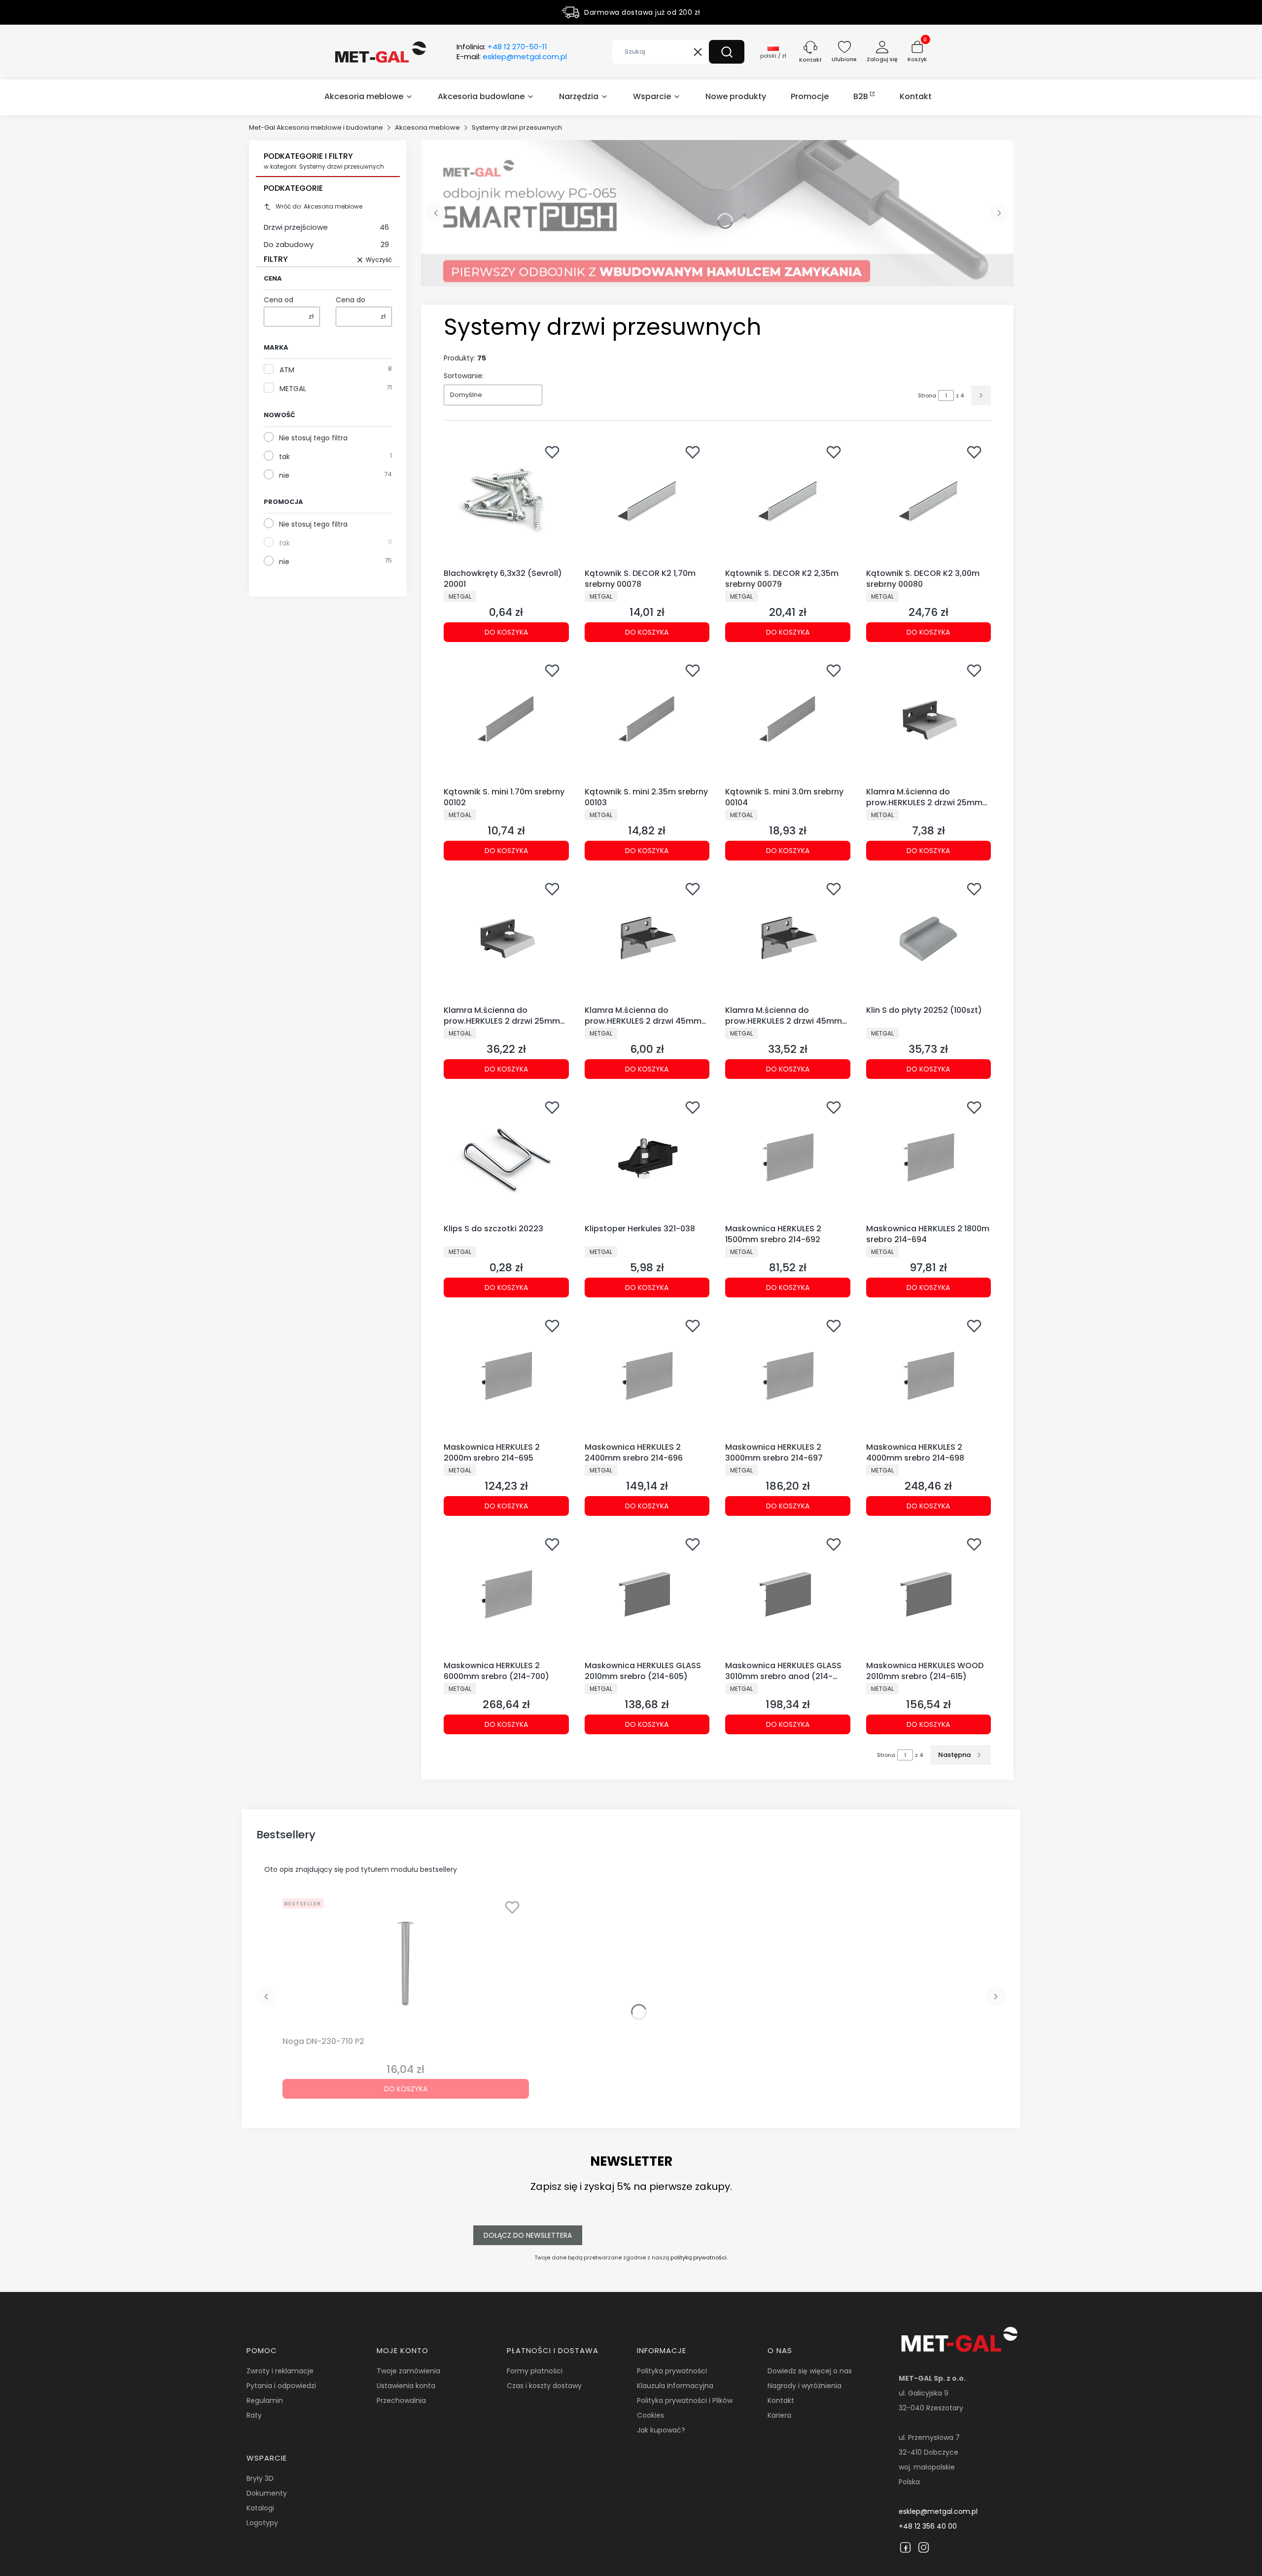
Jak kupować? (661, 2430)
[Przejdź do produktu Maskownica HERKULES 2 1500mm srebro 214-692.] (788, 1157)
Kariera (779, 2415)
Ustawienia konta (406, 2386)
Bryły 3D (260, 2478)
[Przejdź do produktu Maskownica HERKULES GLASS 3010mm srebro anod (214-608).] (788, 1594)
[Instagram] (924, 2547)
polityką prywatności (699, 2257)
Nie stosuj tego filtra (313, 438)
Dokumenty (267, 2493)
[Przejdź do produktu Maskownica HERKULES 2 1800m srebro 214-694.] (929, 1157)
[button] (727, 52)
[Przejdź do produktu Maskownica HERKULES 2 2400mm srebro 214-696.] (647, 1376)
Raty (254, 2415)
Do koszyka (506, 632)
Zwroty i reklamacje (280, 2371)
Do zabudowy (326, 244)
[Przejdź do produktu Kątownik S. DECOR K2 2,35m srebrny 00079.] (788, 502)
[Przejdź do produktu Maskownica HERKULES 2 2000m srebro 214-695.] (506, 1376)
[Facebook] (905, 2547)
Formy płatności (535, 2371)
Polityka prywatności (672, 2371)
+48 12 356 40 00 (928, 2526)
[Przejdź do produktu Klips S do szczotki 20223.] (506, 1157)
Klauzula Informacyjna (675, 2386)
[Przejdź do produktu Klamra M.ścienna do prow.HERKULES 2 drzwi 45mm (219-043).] (647, 939)
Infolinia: (502, 47)
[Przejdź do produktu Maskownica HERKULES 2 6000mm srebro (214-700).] (506, 1594)
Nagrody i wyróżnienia (805, 2386)
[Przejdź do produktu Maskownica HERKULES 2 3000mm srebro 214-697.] (788, 1376)
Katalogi (260, 2508)
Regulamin (265, 2400)
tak (284, 457)
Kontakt (781, 2400)
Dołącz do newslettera (528, 2235)
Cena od (279, 300)
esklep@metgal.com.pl (938, 2511)
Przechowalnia (401, 2400)
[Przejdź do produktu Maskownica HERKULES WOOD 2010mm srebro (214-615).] (929, 1594)
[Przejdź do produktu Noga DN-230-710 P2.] (406, 1964)
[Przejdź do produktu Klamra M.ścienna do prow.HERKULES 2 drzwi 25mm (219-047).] (929, 720)
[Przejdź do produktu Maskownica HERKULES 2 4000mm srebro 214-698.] (929, 1376)
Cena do (351, 300)
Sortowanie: (464, 376)
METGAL (293, 389)
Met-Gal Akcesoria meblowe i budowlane (316, 127)
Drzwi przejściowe (326, 227)
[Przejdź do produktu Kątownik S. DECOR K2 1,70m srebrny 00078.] (647, 502)
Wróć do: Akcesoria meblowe (319, 206)
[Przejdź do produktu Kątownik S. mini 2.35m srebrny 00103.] (647, 720)
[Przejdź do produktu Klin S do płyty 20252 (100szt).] (929, 939)
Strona (927, 395)
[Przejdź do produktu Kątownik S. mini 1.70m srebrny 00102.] (506, 720)
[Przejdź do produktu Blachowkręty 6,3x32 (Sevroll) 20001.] (506, 502)
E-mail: (512, 57)
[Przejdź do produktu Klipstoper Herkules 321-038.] (647, 1157)
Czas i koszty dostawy (544, 2386)
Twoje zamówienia (408, 2371)
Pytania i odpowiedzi (281, 2386)
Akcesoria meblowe (427, 127)
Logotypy (262, 2523)
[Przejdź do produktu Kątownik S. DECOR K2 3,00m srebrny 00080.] (929, 502)
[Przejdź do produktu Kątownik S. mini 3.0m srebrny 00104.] (788, 720)
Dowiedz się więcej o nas (810, 2371)
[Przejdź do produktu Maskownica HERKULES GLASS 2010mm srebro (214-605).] (647, 1594)
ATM (287, 370)
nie (284, 475)
